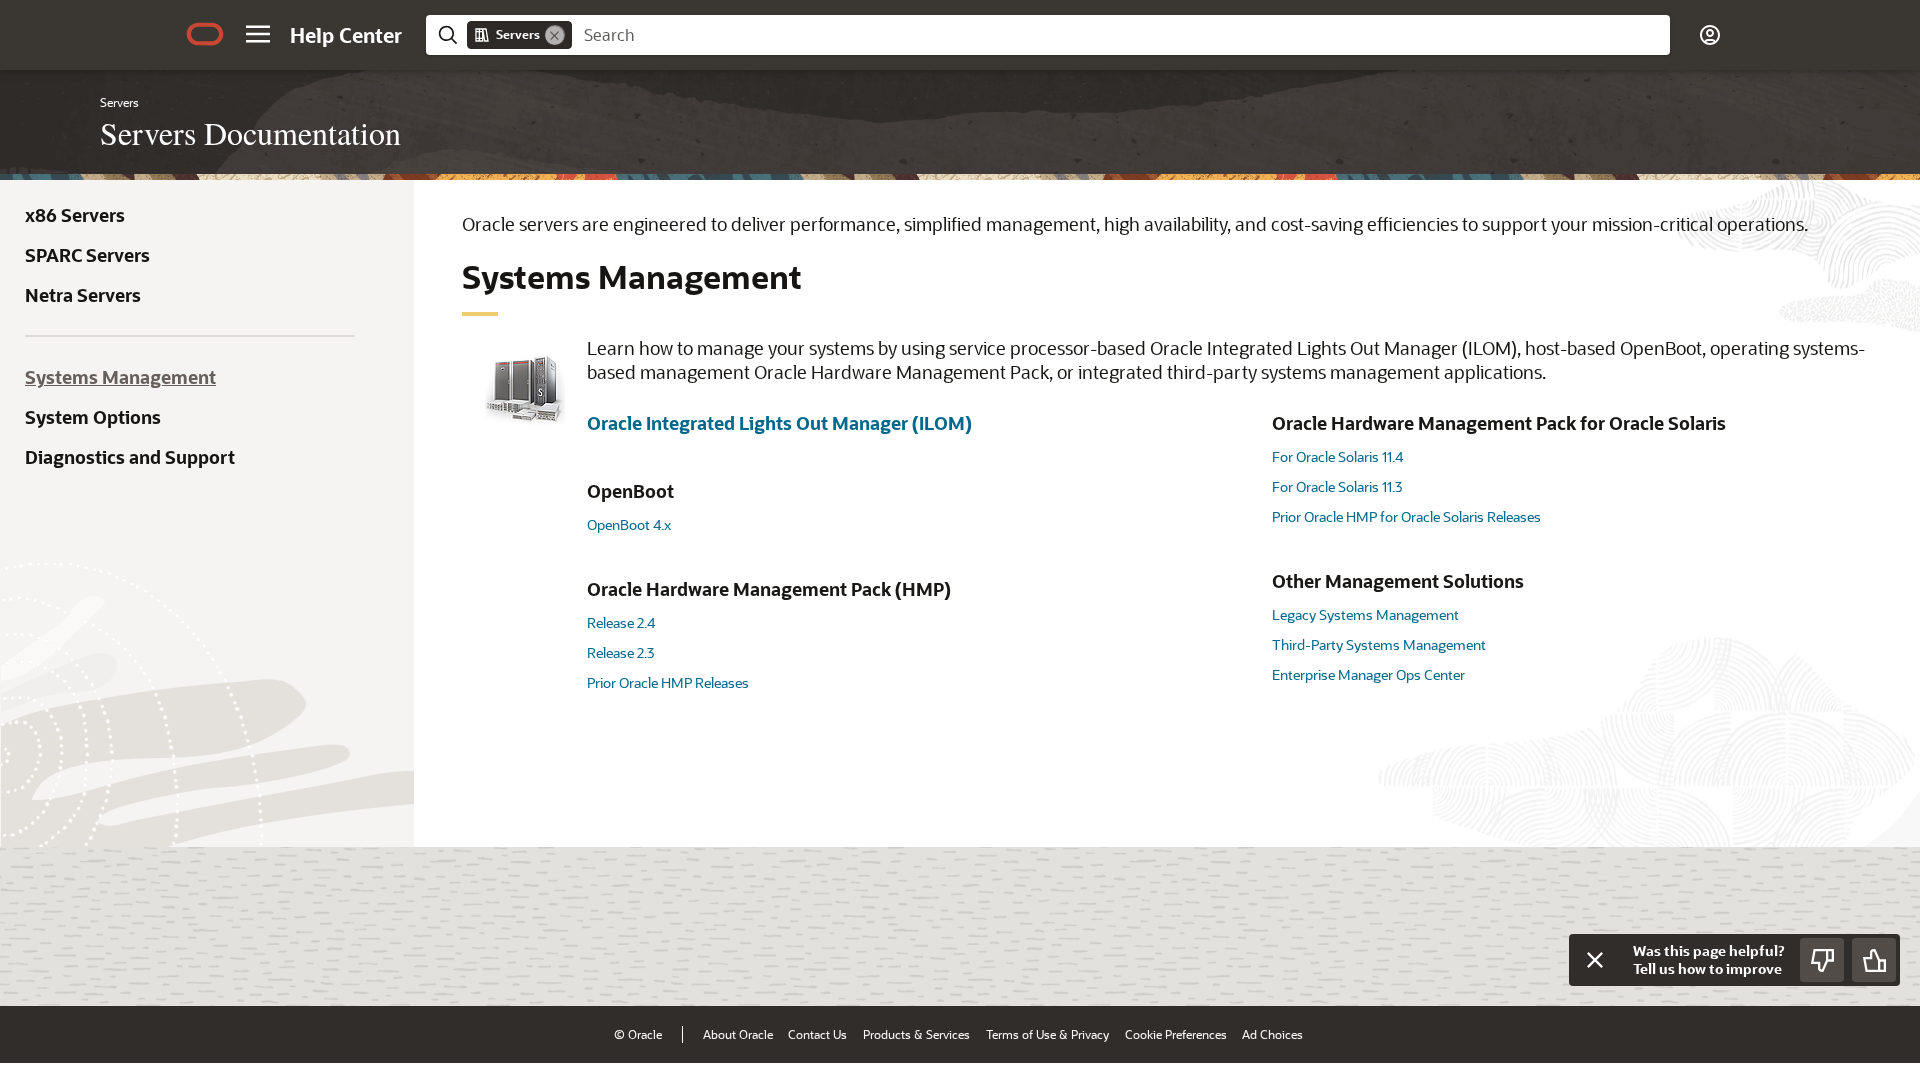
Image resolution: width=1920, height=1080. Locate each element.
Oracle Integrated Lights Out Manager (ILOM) (779, 423)
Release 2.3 (620, 652)
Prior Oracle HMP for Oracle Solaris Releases (1406, 516)
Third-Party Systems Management (1379, 644)
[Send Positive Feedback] (1874, 960)
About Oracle (738, 1034)
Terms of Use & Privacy (1047, 1034)
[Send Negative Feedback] (1822, 960)
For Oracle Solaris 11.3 (1337, 486)
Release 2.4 (621, 622)
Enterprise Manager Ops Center (1368, 674)
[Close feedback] (1595, 960)
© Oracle (638, 1034)
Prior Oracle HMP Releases (668, 682)
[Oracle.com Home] (205, 34)
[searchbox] (1121, 35)
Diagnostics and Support (130, 457)
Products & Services (916, 1034)
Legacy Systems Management (1365, 614)
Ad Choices (1272, 1034)
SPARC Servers (87, 255)
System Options (93, 417)
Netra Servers (83, 295)
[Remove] (555, 35)
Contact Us (817, 1034)
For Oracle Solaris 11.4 (1337, 456)
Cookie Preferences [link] (1176, 1034)
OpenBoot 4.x (629, 524)
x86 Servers (75, 215)
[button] (258, 34)
